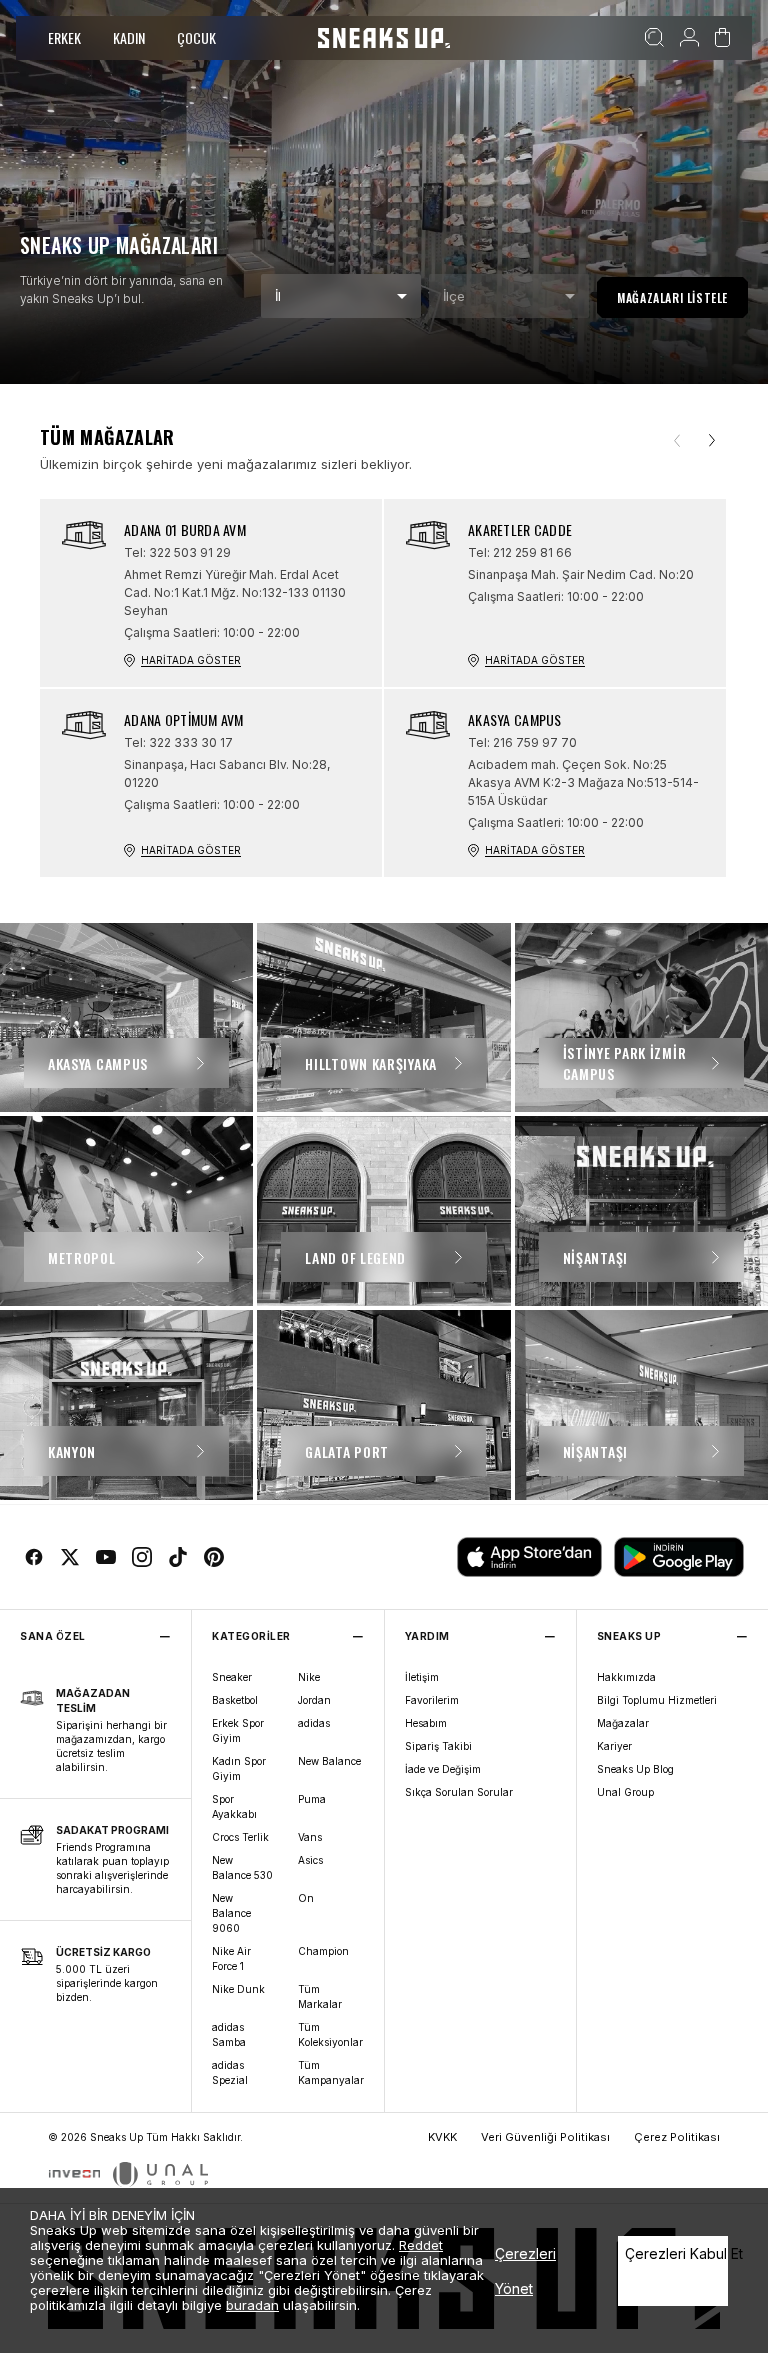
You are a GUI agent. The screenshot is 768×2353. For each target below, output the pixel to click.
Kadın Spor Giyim (239, 1768)
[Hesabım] (689, 38)
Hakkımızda (626, 1677)
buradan (252, 2305)
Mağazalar (623, 1723)
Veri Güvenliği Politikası (545, 2137)
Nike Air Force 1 (231, 1958)
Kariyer (614, 1746)
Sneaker (232, 1677)
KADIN (129, 37)
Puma (312, 1799)
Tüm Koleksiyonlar (330, 2034)
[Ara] (654, 38)
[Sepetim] (722, 38)
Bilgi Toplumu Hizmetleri (657, 1700)
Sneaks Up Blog (635, 1769)
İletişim (422, 1677)
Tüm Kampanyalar (331, 2072)
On (306, 1898)
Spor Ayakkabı (234, 1806)
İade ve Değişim (443, 1769)
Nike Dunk (238, 1989)
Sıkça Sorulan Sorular (459, 1792)
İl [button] (278, 296)
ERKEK (64, 37)
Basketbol (235, 1700)
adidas (314, 1723)
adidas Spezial (230, 2072)
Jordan (314, 1700)
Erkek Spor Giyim (238, 1730)
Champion (323, 1951)
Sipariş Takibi (438, 1746)
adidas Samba (229, 2034)
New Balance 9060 (231, 1913)
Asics (310, 1860)
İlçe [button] (454, 296)
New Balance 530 (242, 1867)
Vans (310, 1837)
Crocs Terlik (240, 1837)
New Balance (329, 1761)
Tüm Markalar (320, 1996)
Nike (309, 1677)
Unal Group (625, 1792)
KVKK (442, 2137)
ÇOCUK (196, 37)
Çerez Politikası (677, 2137)
